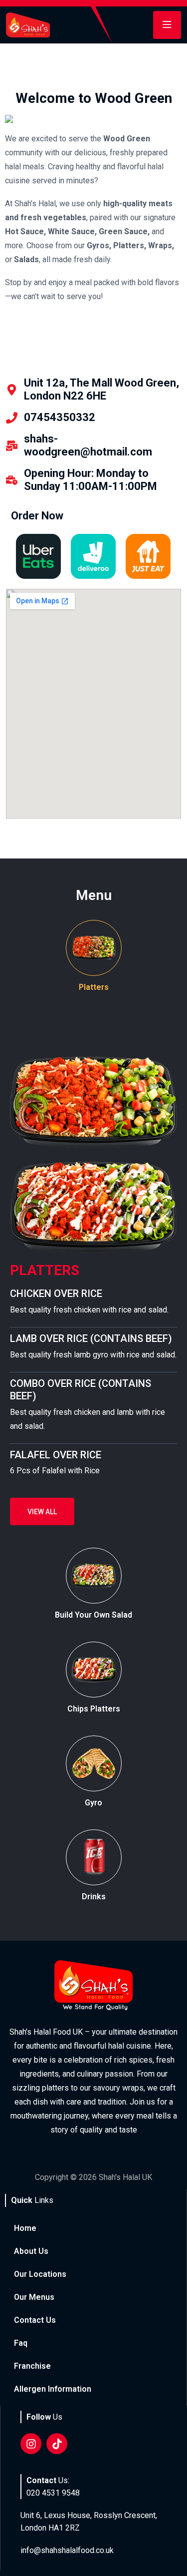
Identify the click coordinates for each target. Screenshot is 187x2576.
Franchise (32, 2366)
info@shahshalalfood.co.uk (67, 2550)
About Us (31, 2251)
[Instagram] (31, 2444)
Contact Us (35, 2320)
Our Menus (34, 2297)
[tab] (93, 957)
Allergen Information (53, 2389)
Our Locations (40, 2274)
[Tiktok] (57, 2444)
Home (25, 2228)
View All (42, 1512)
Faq (21, 2343)
